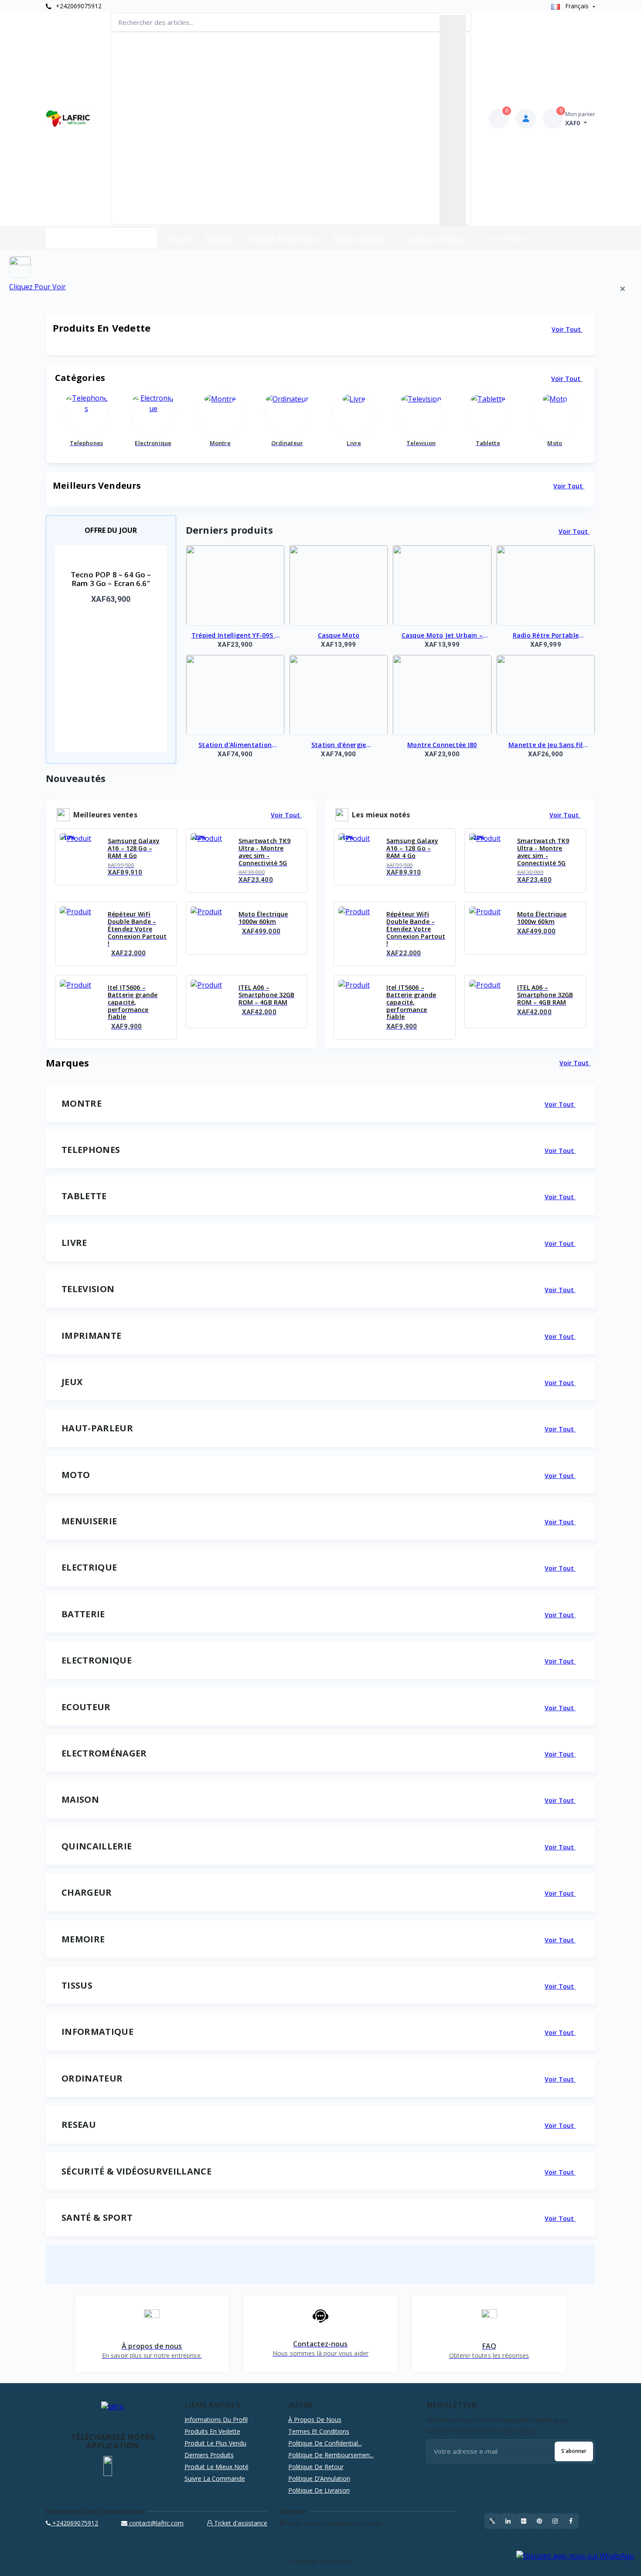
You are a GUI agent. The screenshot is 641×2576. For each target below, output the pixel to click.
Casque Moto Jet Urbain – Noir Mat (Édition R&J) (442, 636)
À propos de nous (315, 2420)
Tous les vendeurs (435, 239)
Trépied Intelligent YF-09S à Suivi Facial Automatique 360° (235, 636)
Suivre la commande (215, 2478)
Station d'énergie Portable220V (339, 745)
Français (577, 6)
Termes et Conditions (319, 2431)
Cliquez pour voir (38, 287)
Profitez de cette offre (112, 623)
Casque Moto (339, 635)
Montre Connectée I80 (442, 745)
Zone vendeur (507, 239)
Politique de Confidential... (325, 2443)
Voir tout (567, 329)
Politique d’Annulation (319, 2478)
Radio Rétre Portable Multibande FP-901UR (546, 636)
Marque (219, 239)
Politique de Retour (316, 2467)
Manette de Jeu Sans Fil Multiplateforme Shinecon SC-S (546, 745)
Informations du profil (216, 2420)
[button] (108, 2466)
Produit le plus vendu (215, 2443)
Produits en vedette (212, 2431)
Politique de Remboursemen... (331, 2455)
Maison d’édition (361, 239)
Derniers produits (209, 2455)
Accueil (179, 239)
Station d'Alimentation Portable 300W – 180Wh (235, 745)
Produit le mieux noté (217, 2467)
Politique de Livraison (319, 2490)
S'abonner (574, 2451)
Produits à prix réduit (283, 239)
